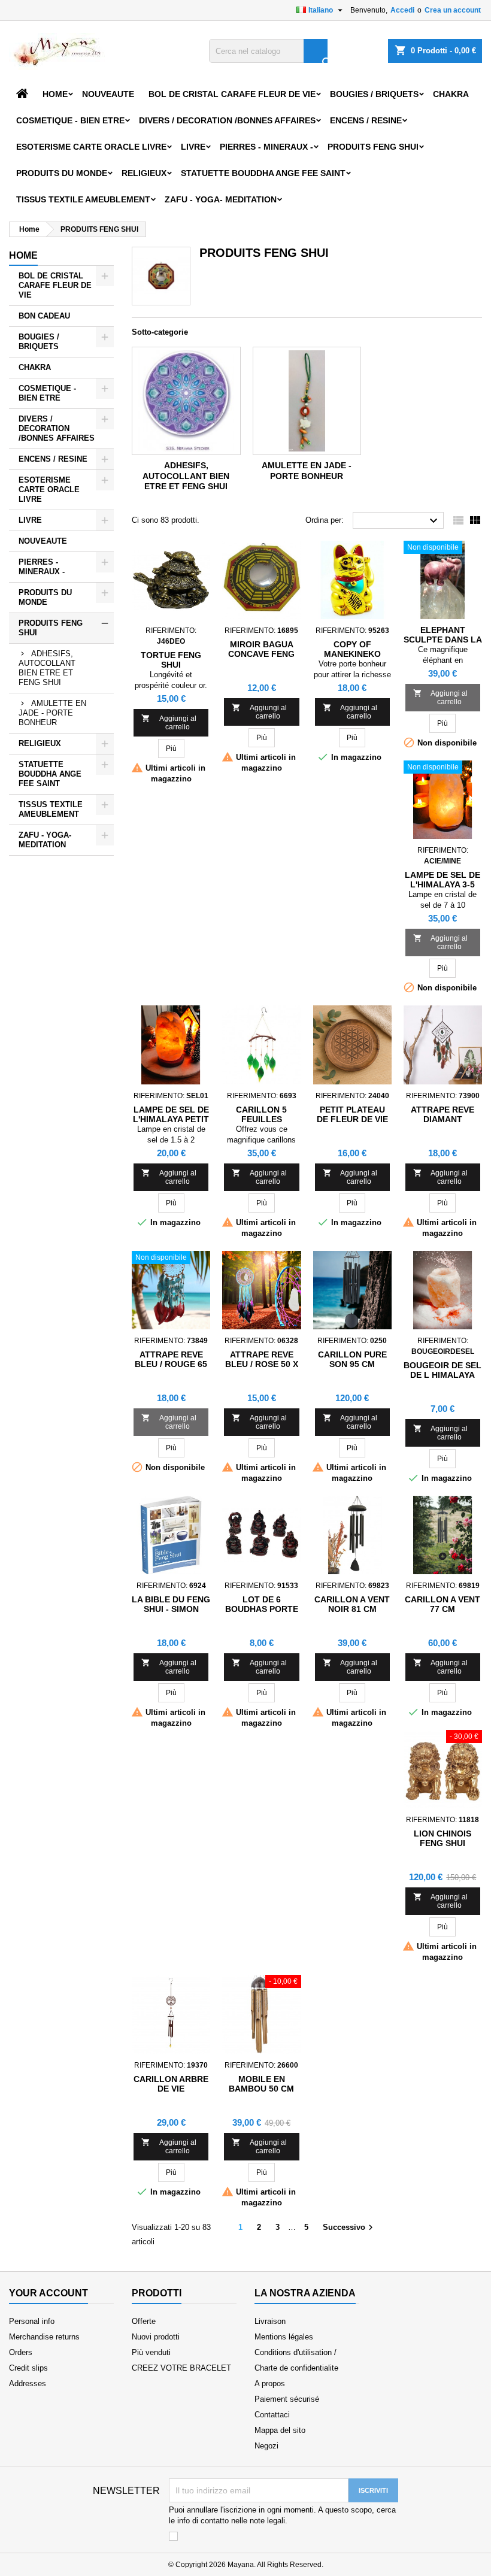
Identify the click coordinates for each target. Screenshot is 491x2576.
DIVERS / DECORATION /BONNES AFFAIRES (227, 120)
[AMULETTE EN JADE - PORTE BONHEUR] (307, 401)
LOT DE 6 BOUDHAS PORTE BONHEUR (262, 1609)
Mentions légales (284, 2337)
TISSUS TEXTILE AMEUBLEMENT (83, 199)
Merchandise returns (44, 2337)
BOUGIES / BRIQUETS (374, 94)
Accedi (402, 10)
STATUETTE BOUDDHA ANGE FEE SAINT (263, 173)
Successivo (349, 2228)
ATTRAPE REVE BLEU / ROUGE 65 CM (171, 1364)
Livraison (270, 2321)
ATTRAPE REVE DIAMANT (442, 1114)
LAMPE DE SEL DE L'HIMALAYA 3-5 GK (442, 884)
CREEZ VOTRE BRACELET (181, 2368)
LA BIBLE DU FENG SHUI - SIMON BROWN (171, 1609)
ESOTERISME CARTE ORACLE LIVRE (91, 147)
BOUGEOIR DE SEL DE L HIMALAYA (442, 1370)
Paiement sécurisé (287, 2399)
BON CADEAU (44, 316)
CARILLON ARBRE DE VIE (171, 2084)
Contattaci (272, 2415)
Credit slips (28, 2368)
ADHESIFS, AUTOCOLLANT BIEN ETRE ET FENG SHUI (47, 668)
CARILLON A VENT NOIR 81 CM (352, 1604)
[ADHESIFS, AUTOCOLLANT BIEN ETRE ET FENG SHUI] (186, 401)
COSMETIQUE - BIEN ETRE (70, 120)
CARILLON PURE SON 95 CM (352, 1359)
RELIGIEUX (144, 173)
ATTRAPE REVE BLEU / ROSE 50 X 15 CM (262, 1364)
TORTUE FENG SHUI (171, 660)
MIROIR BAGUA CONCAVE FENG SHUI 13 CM (261, 654)
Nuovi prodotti (156, 2337)
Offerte (144, 2321)
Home (55, 94)
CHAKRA (451, 94)
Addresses (28, 2383)
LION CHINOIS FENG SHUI (442, 1838)
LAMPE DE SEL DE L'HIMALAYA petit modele (171, 1119)
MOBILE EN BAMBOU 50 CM (261, 2084)
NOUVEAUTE (108, 94)
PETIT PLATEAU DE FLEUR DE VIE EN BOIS (352, 1119)
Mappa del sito (280, 2430)
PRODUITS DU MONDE (62, 173)
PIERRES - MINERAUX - (266, 147)
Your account (49, 2293)
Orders (21, 2352)
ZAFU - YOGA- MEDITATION (221, 199)
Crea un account (453, 10)
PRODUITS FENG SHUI (373, 147)
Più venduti (151, 2352)
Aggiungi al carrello (169, 722)
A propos (270, 2383)
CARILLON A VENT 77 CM (442, 1604)
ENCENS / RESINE (366, 120)
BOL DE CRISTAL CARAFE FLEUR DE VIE (232, 94)
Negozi (266, 2446)
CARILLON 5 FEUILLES (261, 1114)
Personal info (32, 2321)
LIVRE (193, 147)
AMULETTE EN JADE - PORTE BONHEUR (52, 713)
